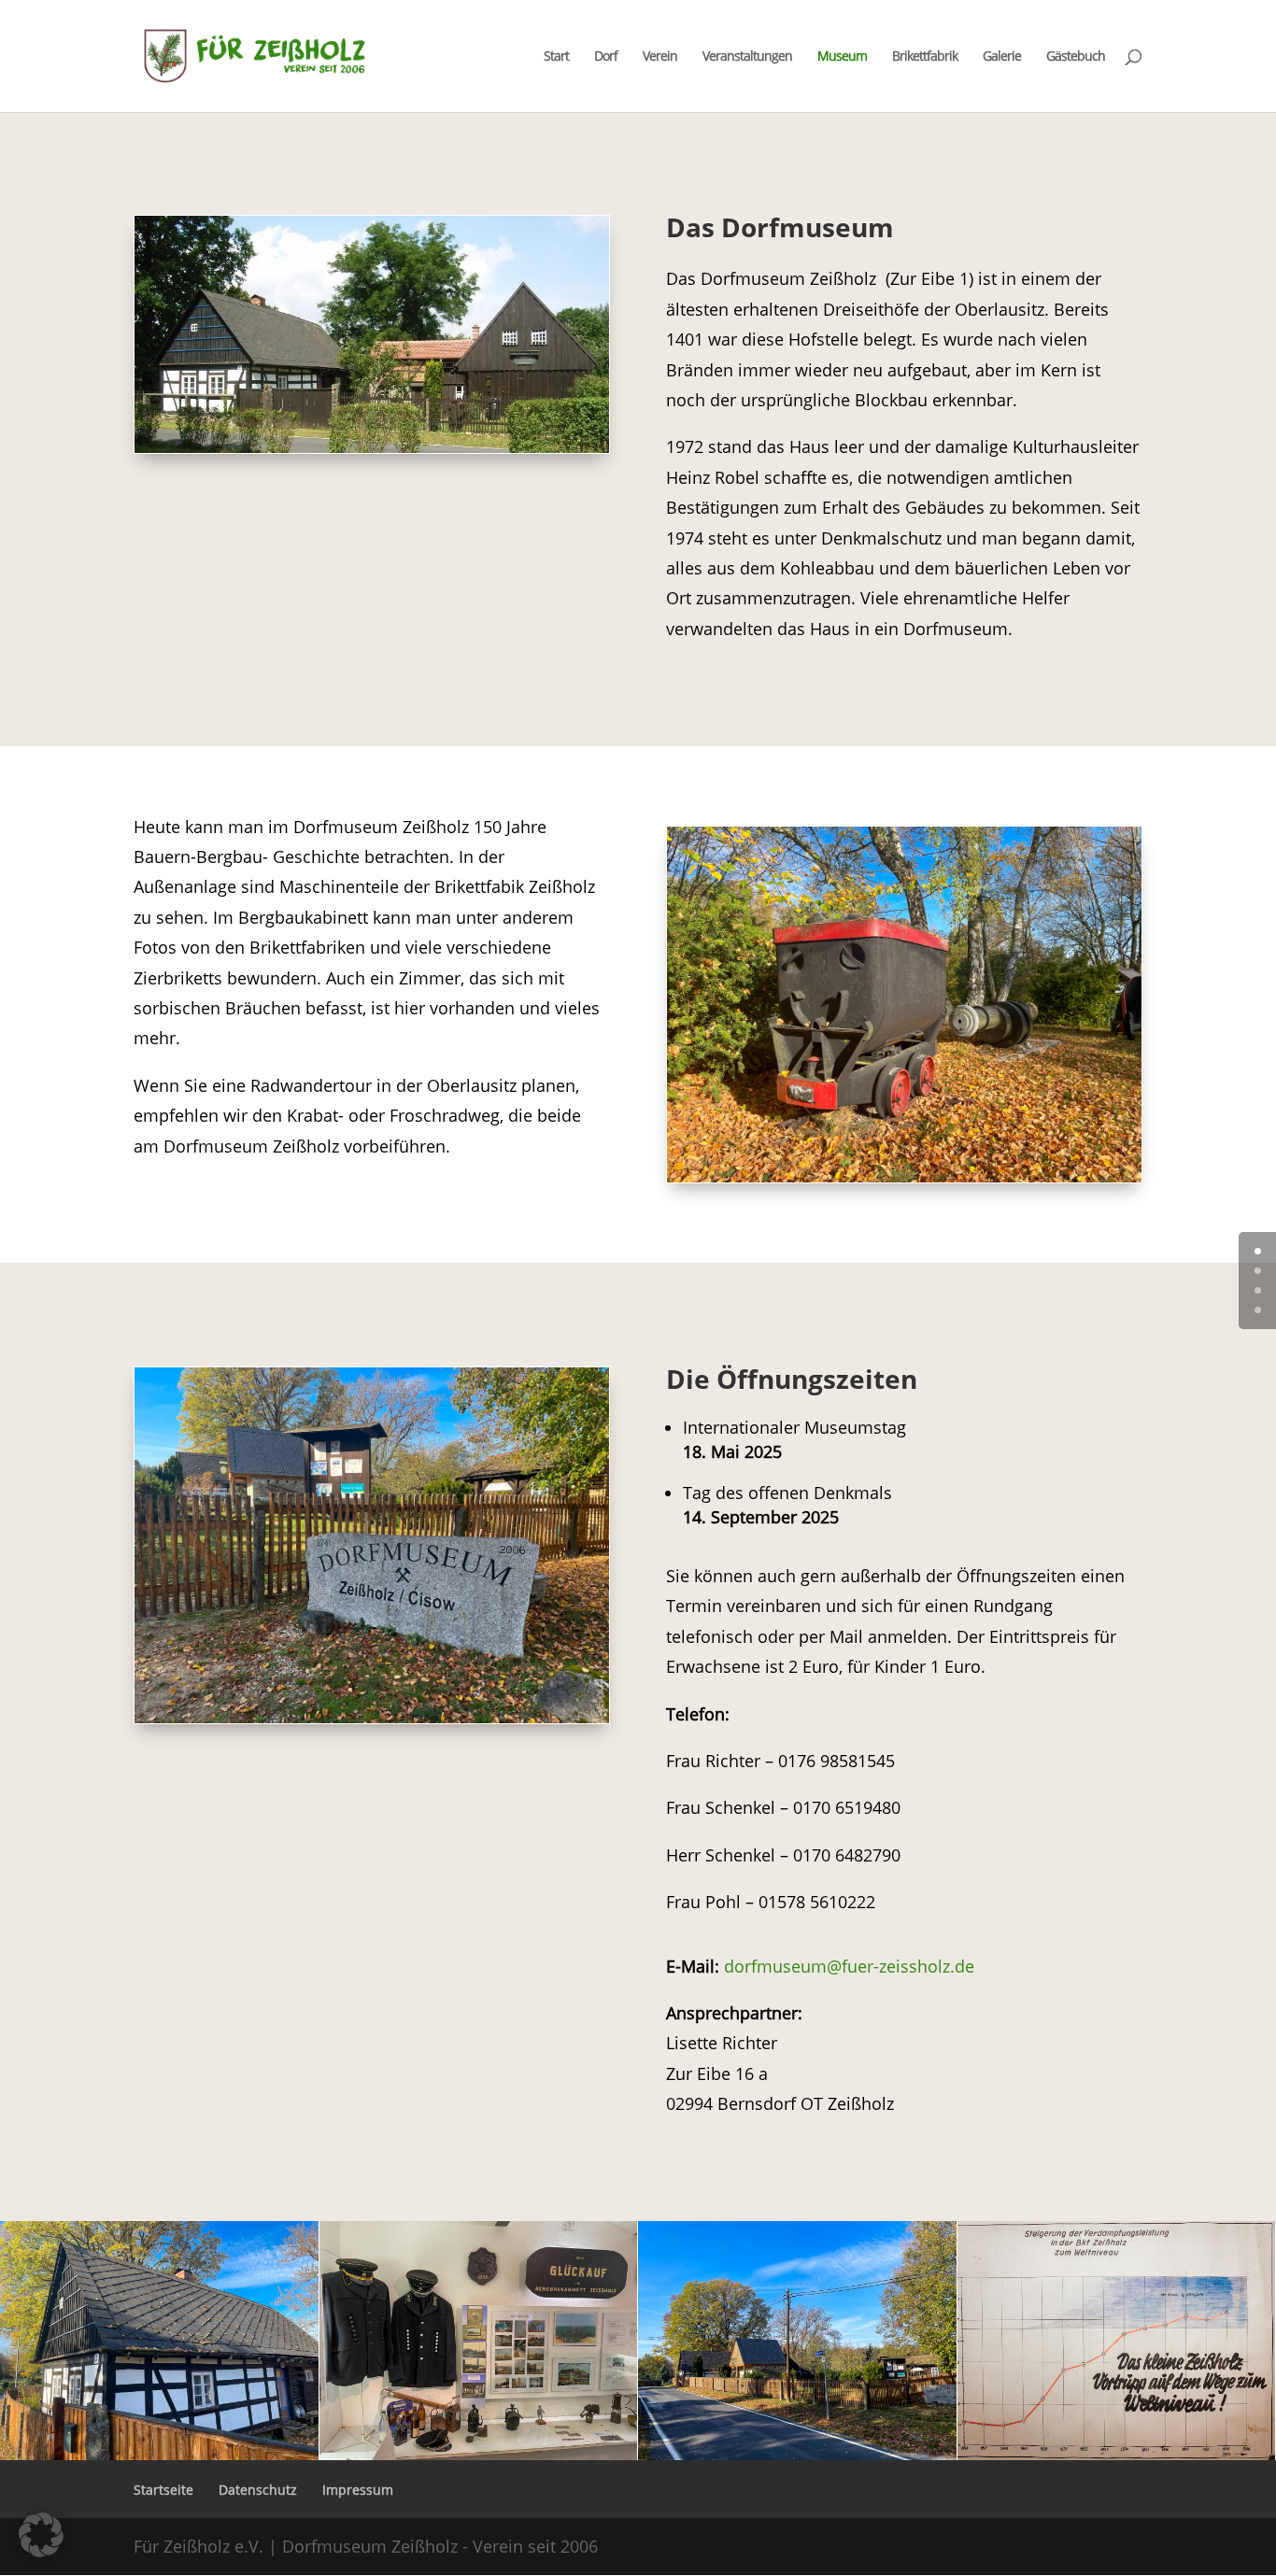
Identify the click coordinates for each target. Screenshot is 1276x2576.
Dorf (606, 57)
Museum (842, 57)
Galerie (1002, 57)
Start (556, 57)
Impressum (358, 2490)
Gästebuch (1076, 57)
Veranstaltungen (747, 57)
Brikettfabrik (925, 57)
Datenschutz (258, 2490)
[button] (41, 2535)
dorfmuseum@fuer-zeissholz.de (849, 1966)
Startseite (163, 2490)
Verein (660, 57)
